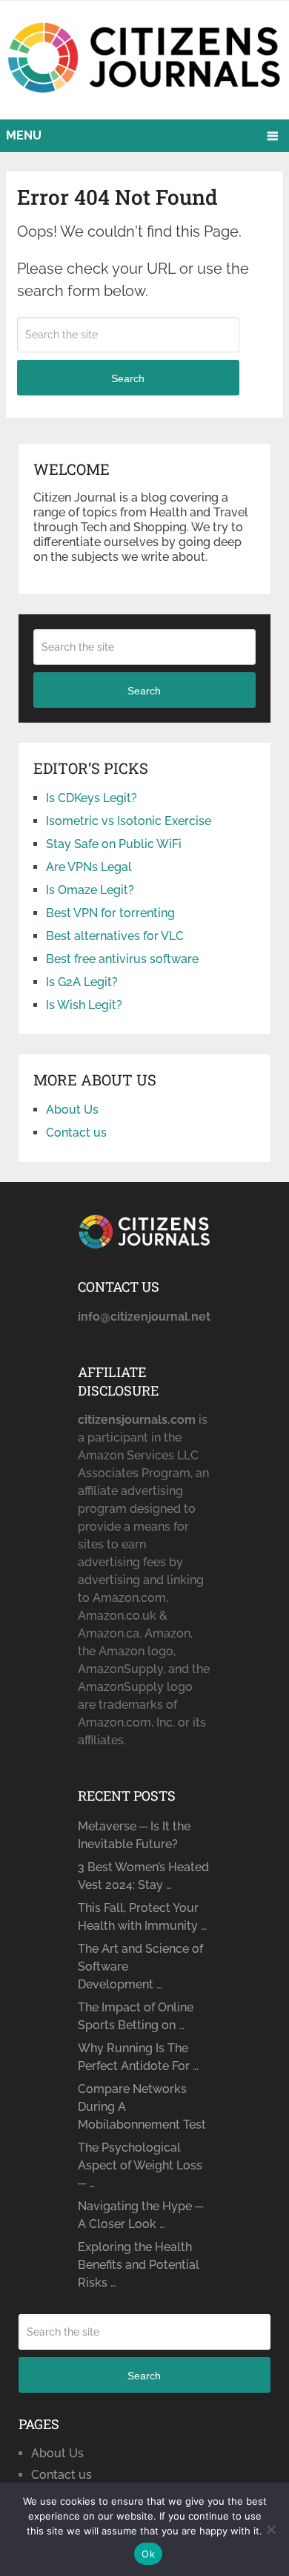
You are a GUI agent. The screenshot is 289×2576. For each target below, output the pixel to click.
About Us (72, 1110)
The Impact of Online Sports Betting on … (136, 2016)
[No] (270, 2529)
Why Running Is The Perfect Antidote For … (138, 2057)
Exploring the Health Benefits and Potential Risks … (139, 2265)
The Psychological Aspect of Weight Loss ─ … (140, 2165)
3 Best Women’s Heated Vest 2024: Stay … (143, 1876)
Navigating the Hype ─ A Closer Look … (140, 2215)
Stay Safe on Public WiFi (114, 844)
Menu (24, 135)
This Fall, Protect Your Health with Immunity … (142, 1917)
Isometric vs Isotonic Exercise (129, 821)
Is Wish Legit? (84, 1005)
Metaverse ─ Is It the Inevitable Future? (134, 1835)
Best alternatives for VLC (115, 936)
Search (128, 378)
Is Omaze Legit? (90, 890)
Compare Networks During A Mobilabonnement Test (142, 2107)
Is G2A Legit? (82, 982)
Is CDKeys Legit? (92, 798)
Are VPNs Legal (89, 867)
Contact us (76, 1133)
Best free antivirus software (122, 959)
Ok (148, 2554)
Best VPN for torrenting (110, 913)
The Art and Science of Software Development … (140, 1966)
